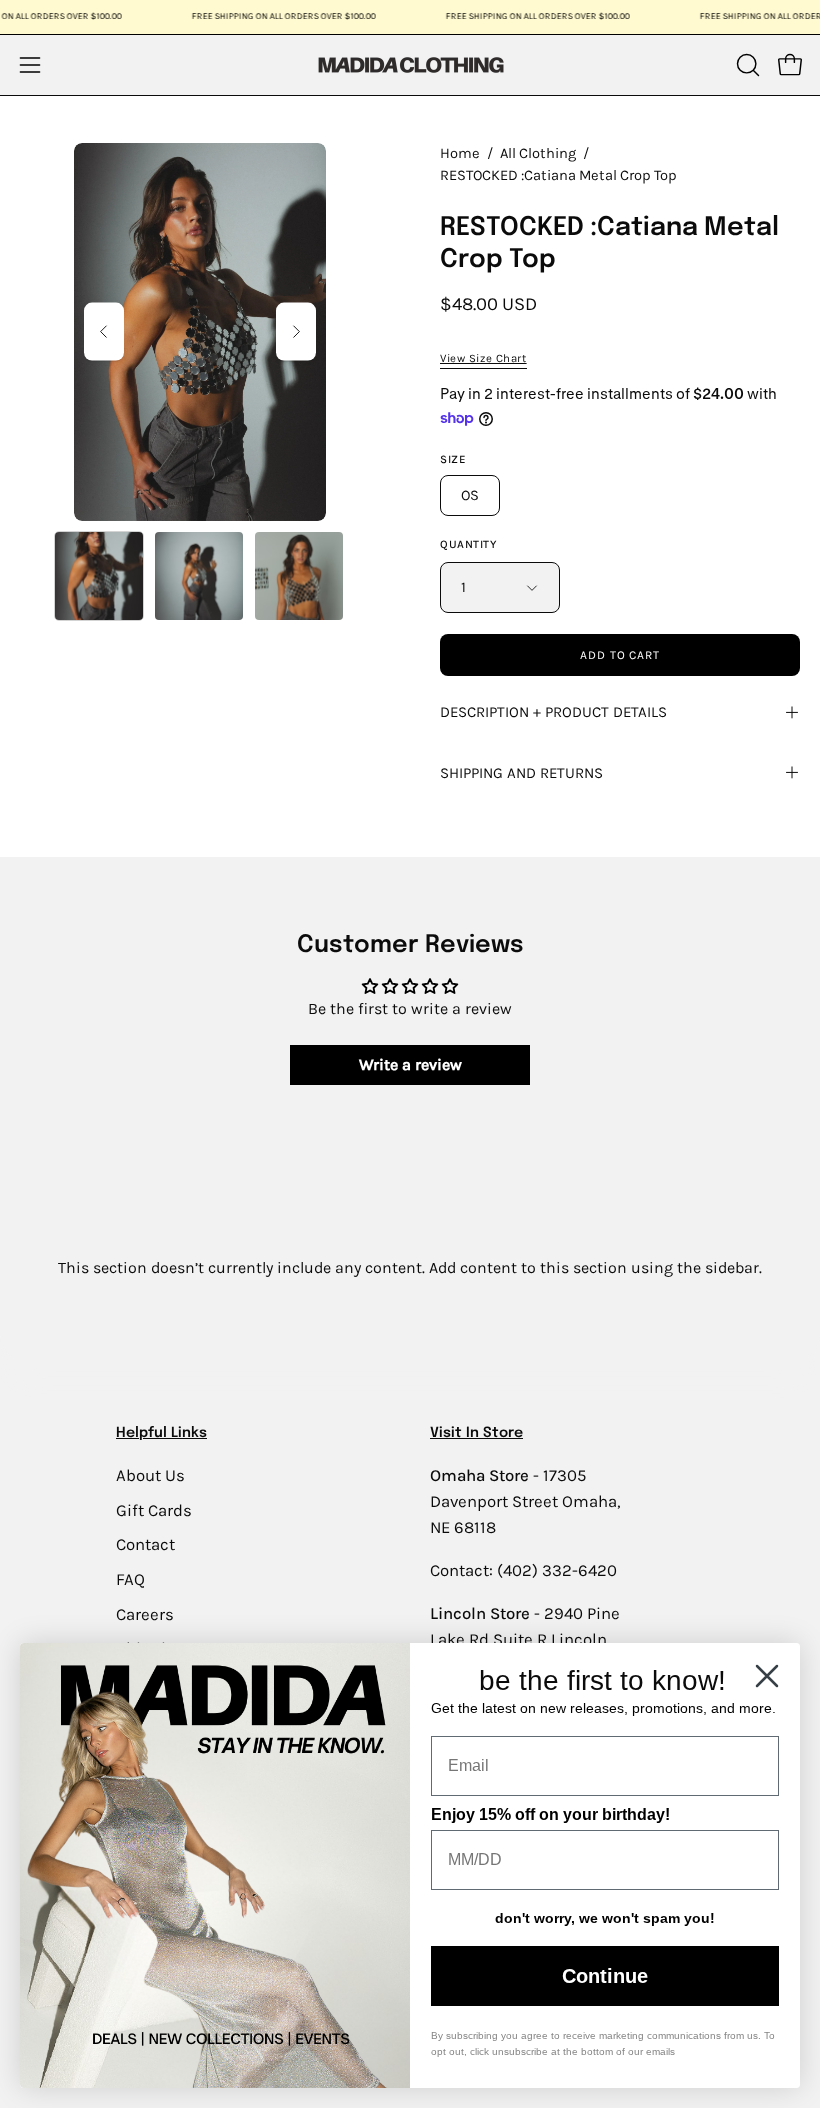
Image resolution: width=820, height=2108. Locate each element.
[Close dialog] (767, 1676)
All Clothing (538, 153)
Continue (605, 1976)
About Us (150, 1475)
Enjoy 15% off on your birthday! (550, 1814)
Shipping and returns (521, 773)
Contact (145, 1544)
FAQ (130, 1578)
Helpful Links (161, 1433)
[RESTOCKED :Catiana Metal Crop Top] (99, 576)
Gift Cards (154, 1509)
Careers (145, 1613)
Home (460, 153)
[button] (746, 65)
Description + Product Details (553, 712)
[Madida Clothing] (410, 64)
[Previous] (104, 331)
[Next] (296, 331)
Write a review (410, 1064)
